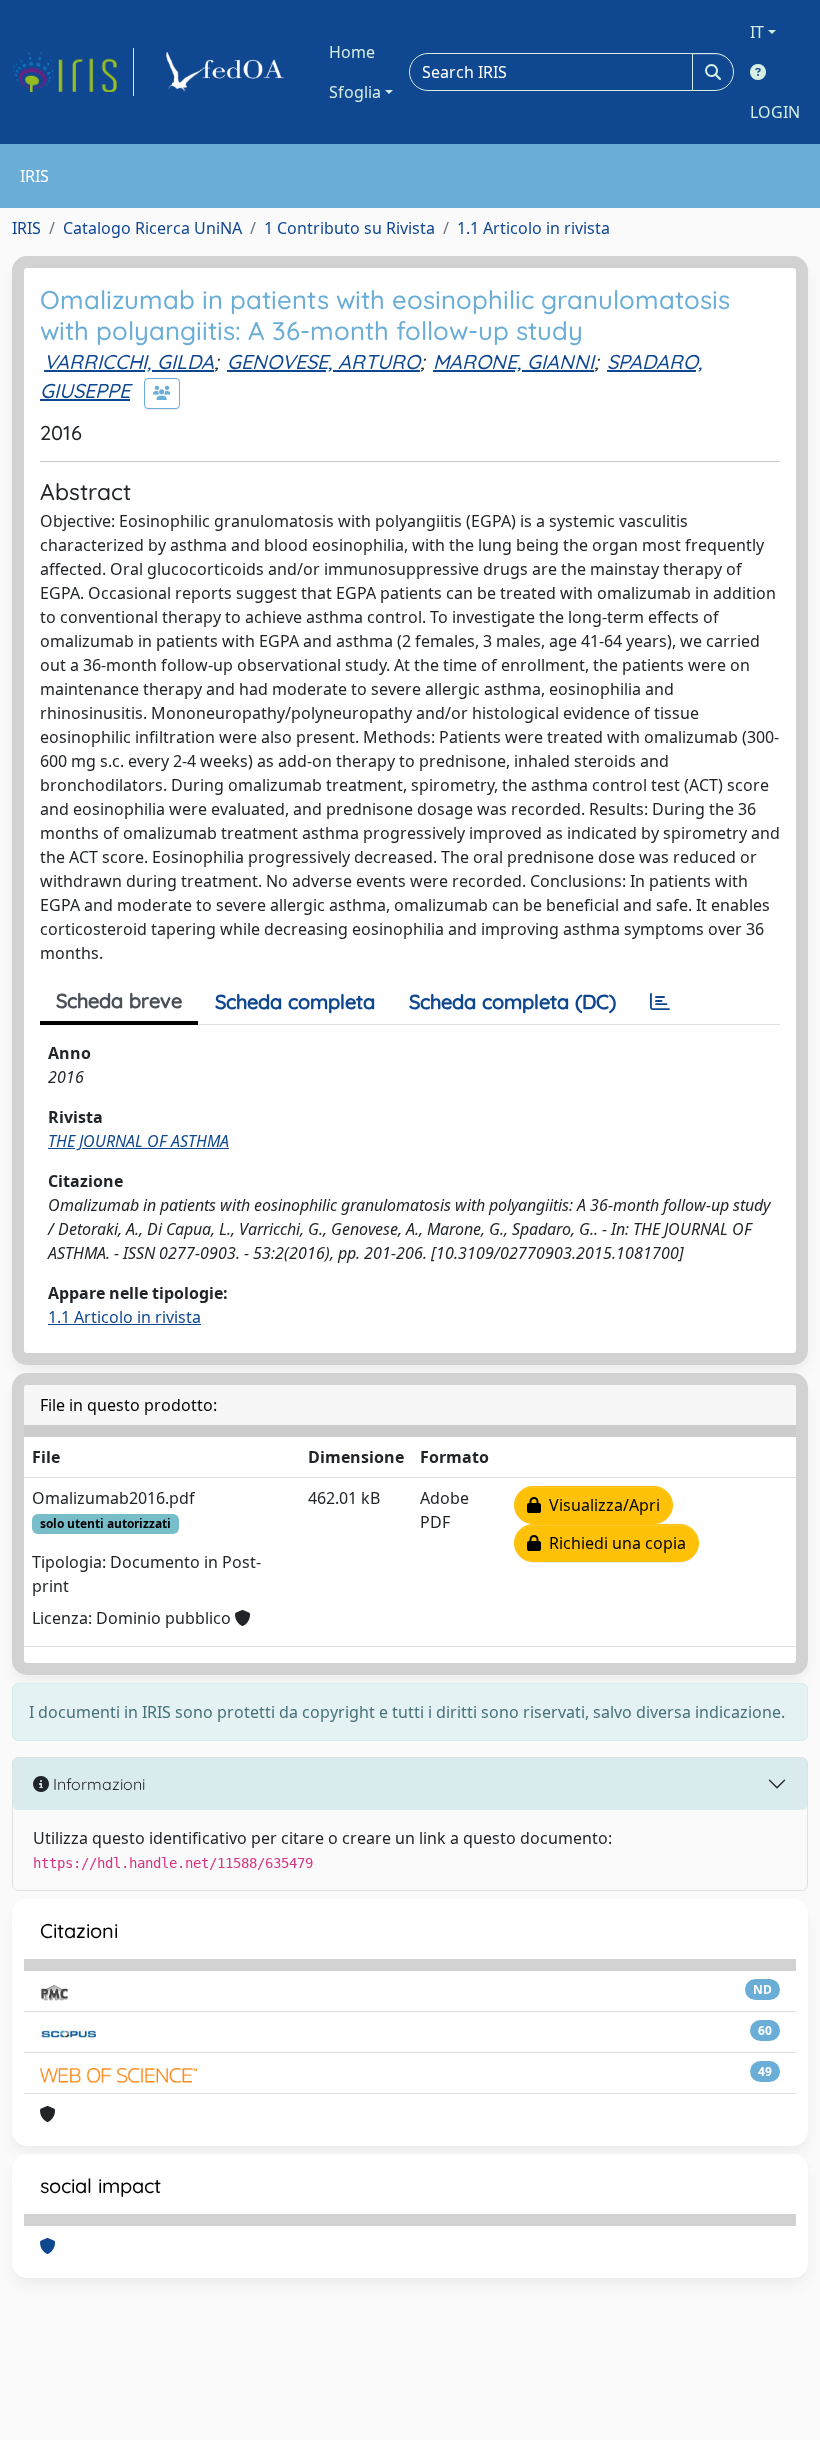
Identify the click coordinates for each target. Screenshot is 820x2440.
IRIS (26, 228)
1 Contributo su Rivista (349, 228)
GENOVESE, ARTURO (323, 361)
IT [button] (757, 32)
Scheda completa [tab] (295, 1001)
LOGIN (775, 112)
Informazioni (97, 1784)
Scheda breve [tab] (119, 1000)
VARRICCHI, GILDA (129, 361)
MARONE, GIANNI (513, 361)
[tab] (660, 1002)
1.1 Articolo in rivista (533, 228)
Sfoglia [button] (355, 92)
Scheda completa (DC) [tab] (512, 1001)
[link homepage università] (228, 72)
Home (352, 52)
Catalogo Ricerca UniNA (152, 228)
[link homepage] (73, 72)
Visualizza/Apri (600, 1505)
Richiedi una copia (613, 1543)
